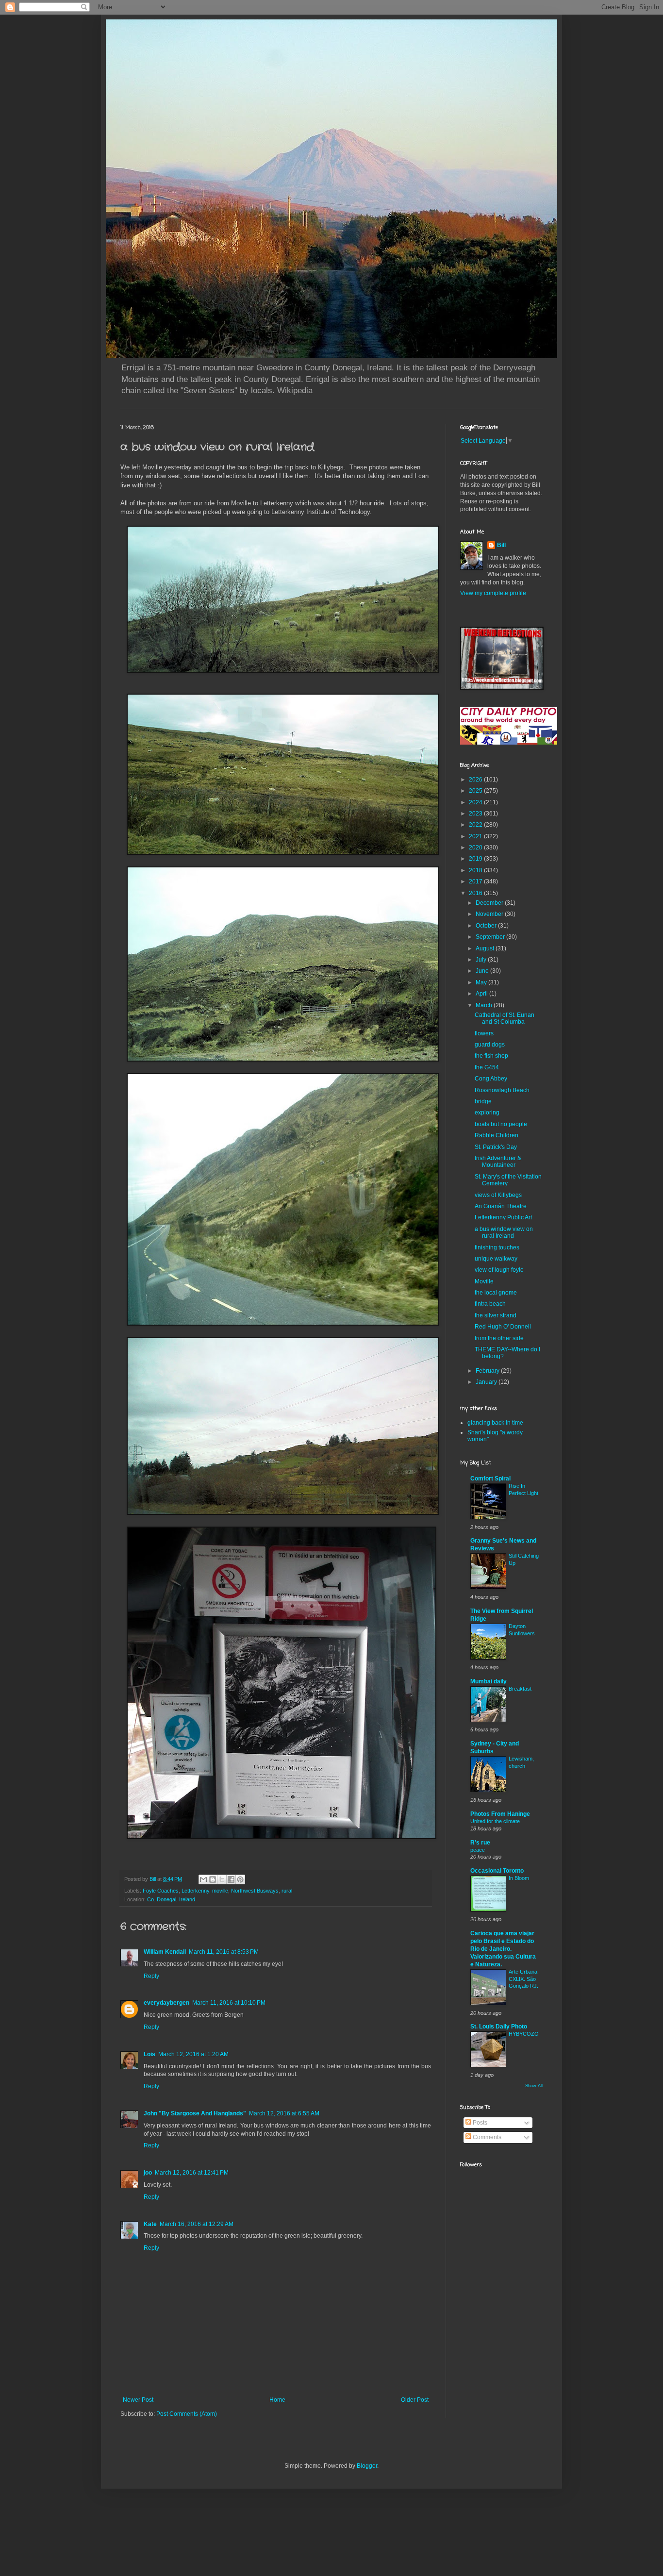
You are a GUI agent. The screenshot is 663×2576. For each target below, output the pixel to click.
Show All (534, 2086)
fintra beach (490, 1304)
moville (220, 1891)
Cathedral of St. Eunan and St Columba (505, 1018)
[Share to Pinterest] (240, 1879)
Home (277, 2400)
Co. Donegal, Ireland (171, 1899)
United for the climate (495, 1821)
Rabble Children (497, 1135)
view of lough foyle (499, 1270)
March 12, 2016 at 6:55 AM (284, 2113)
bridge (483, 1101)
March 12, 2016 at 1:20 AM (193, 2054)
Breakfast (520, 1689)
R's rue (480, 1843)
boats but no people (501, 1124)
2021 (476, 836)
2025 (476, 791)
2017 (476, 881)
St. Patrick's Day (496, 1147)
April (482, 994)
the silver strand (496, 1315)
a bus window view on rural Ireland (504, 1232)
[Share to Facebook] (231, 1879)
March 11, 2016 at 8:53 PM (224, 1952)
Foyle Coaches (161, 1891)
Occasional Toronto (497, 1871)
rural (287, 1891)
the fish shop (491, 1056)
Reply (151, 1976)
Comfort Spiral (490, 1479)
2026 (476, 780)
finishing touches (497, 1247)
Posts (479, 2123)
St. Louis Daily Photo (499, 2027)
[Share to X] (222, 1879)
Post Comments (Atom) (187, 2414)
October (487, 926)
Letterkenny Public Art (503, 1217)
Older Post (415, 2400)
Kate (150, 2224)
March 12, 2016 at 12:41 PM (192, 2173)
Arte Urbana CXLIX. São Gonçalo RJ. (523, 1979)
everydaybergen (166, 2003)
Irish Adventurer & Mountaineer (498, 1162)
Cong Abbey (491, 1079)
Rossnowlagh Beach (502, 1090)
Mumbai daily (489, 1681)
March (485, 1005)
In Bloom (519, 1878)
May (482, 982)
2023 (476, 814)
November (490, 914)
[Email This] (203, 1879)
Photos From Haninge (500, 1814)
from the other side (499, 1338)
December (490, 903)
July (482, 960)
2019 (476, 859)
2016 (476, 893)
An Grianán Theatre (501, 1206)
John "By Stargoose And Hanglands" (195, 2113)
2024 (476, 802)
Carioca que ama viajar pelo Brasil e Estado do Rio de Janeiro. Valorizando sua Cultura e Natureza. (503, 1949)
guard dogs (490, 1045)
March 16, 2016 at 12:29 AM (197, 2224)
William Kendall (165, 1952)
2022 (476, 825)
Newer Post (138, 2400)
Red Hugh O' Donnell (503, 1327)
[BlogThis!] (213, 1879)
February (488, 1371)
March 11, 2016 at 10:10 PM (229, 2003)
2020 (476, 848)
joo (148, 2173)
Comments (486, 2137)
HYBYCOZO (524, 2034)
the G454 (487, 1067)
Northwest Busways (255, 1891)
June (483, 971)
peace (478, 1850)
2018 (476, 870)
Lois (149, 2054)
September (491, 937)
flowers (484, 1033)
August (486, 948)
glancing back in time (495, 1423)
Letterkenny (195, 1891)
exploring (487, 1113)
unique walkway (496, 1259)
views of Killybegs (498, 1195)
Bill (501, 545)
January (487, 1382)
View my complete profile (493, 593)
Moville (484, 1281)
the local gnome (496, 1293)
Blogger (367, 2466)
